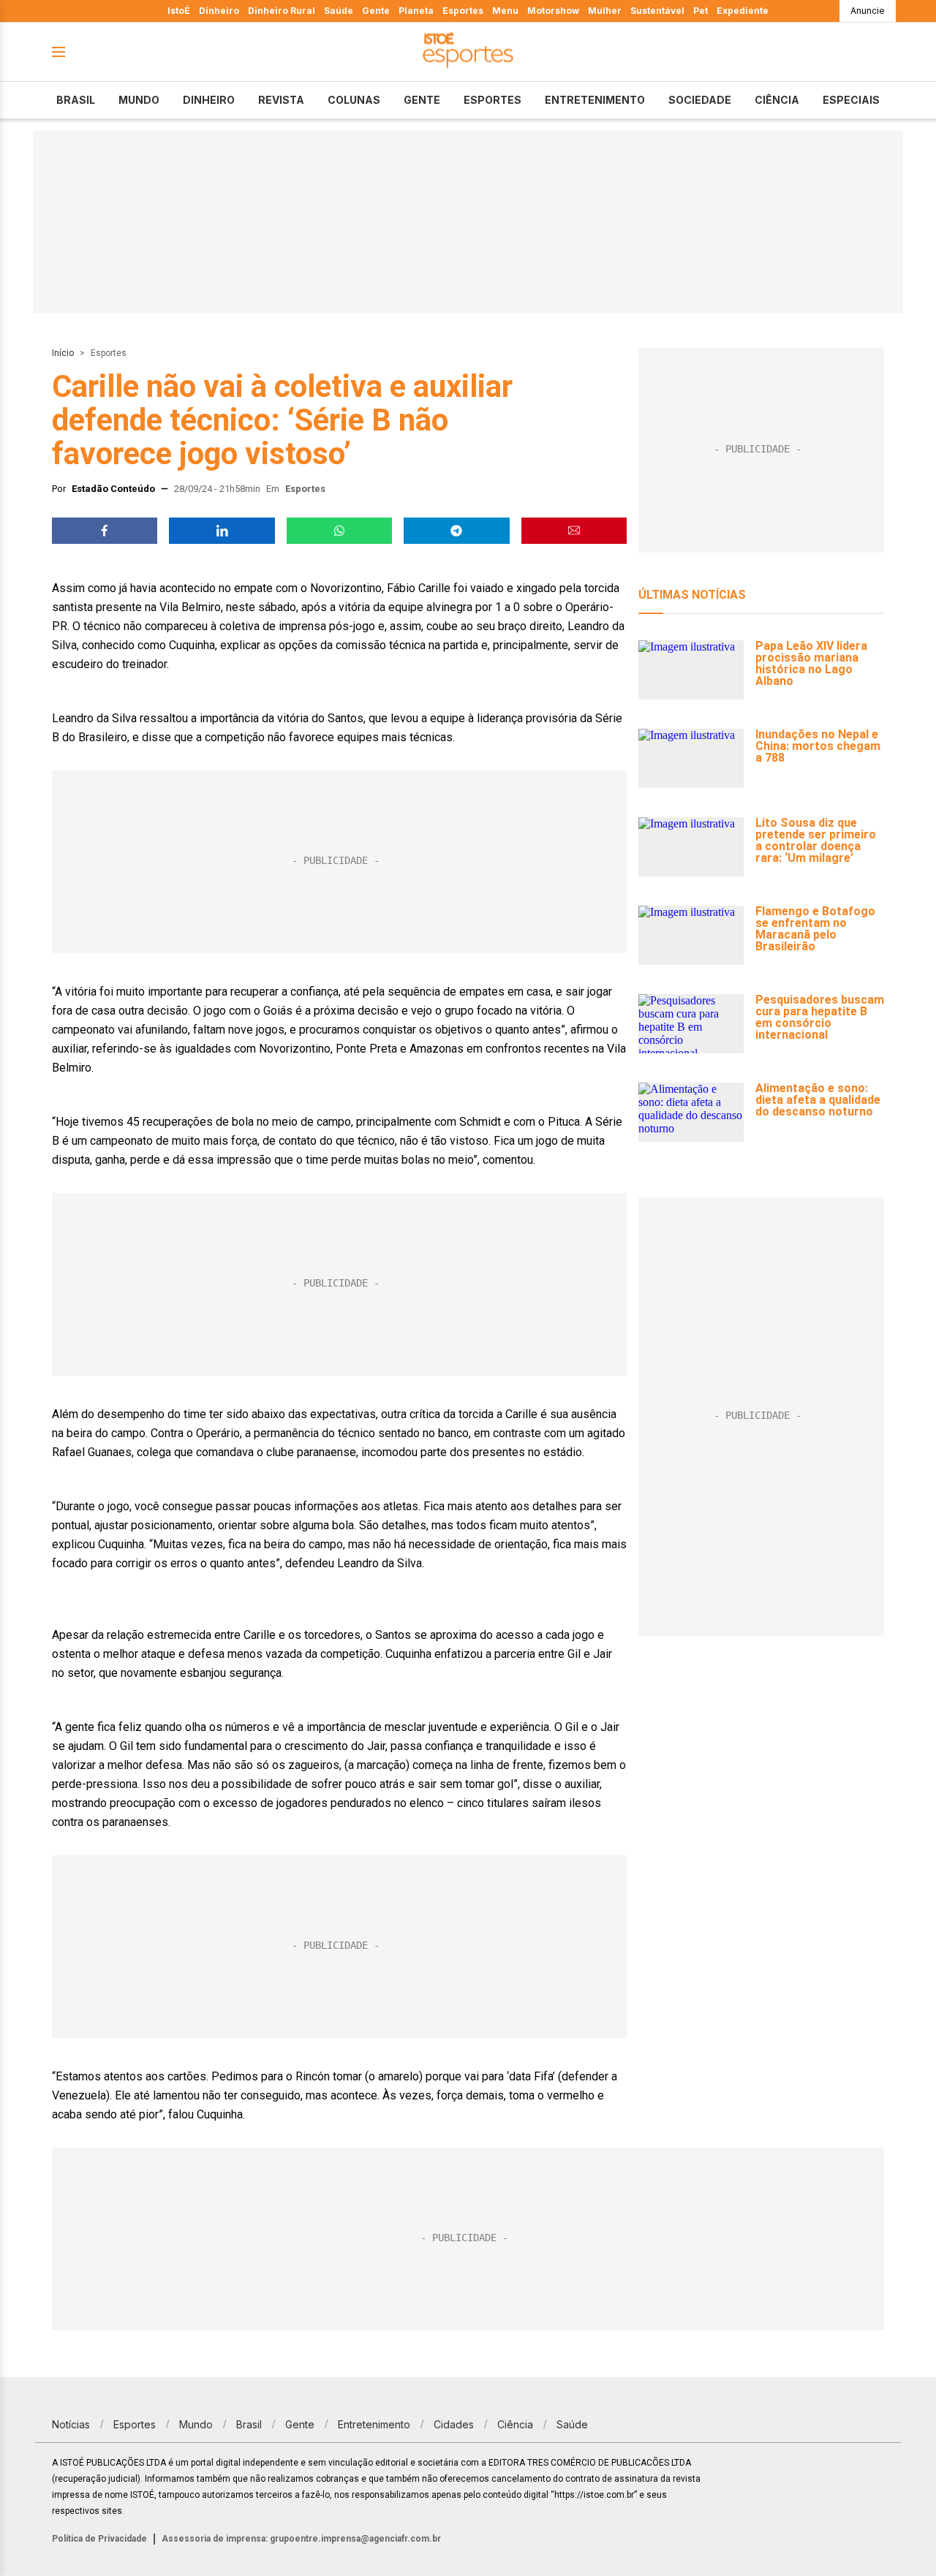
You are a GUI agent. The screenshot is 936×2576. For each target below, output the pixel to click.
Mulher (605, 11)
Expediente (743, 11)
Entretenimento (595, 100)
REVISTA (281, 100)
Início (63, 353)
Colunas (354, 100)
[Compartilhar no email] (574, 531)
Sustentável (657, 11)
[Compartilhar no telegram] (456, 531)
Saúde (339, 11)
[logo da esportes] (468, 52)
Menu (505, 11)
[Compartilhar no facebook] (105, 531)
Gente (376, 11)
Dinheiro (219, 11)
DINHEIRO (209, 100)
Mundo (139, 100)
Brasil (76, 100)
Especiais (851, 100)
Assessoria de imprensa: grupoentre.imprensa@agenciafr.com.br (301, 2539)
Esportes (463, 11)
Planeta (416, 11)
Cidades (454, 2424)
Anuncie (868, 11)
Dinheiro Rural (282, 11)
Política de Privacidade (99, 2539)
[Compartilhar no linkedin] (222, 531)
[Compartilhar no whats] (339, 531)
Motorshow (553, 11)
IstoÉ (179, 11)
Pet (701, 11)
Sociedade (700, 100)
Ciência (777, 100)
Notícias (71, 2424)
